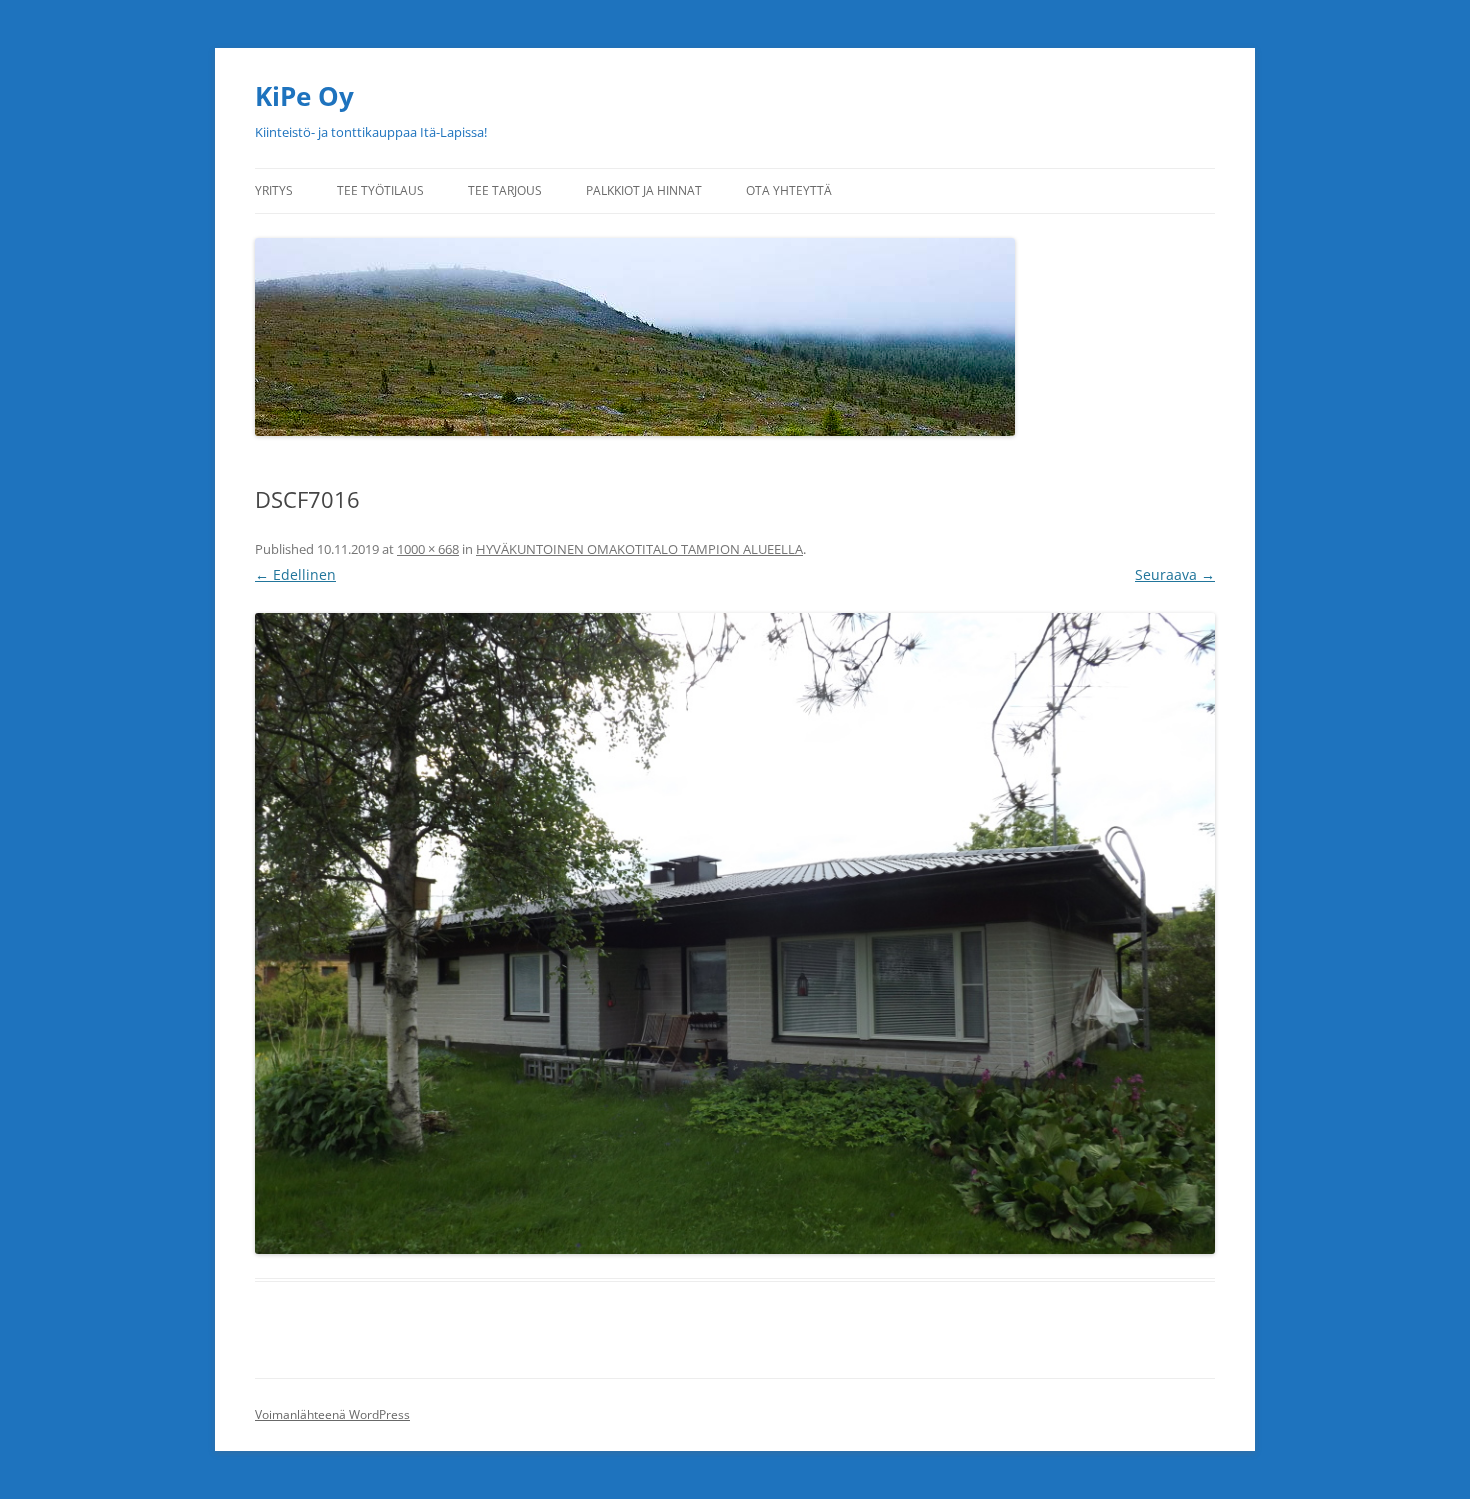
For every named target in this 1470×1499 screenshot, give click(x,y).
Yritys (274, 190)
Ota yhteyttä (789, 190)
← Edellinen (295, 574)
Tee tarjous (505, 190)
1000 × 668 (428, 549)
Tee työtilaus (380, 190)
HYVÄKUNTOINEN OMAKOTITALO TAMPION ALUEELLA (639, 549)
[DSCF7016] (735, 933)
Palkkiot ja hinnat (644, 190)
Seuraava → (1175, 574)
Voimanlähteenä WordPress (332, 1414)
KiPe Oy (304, 96)
